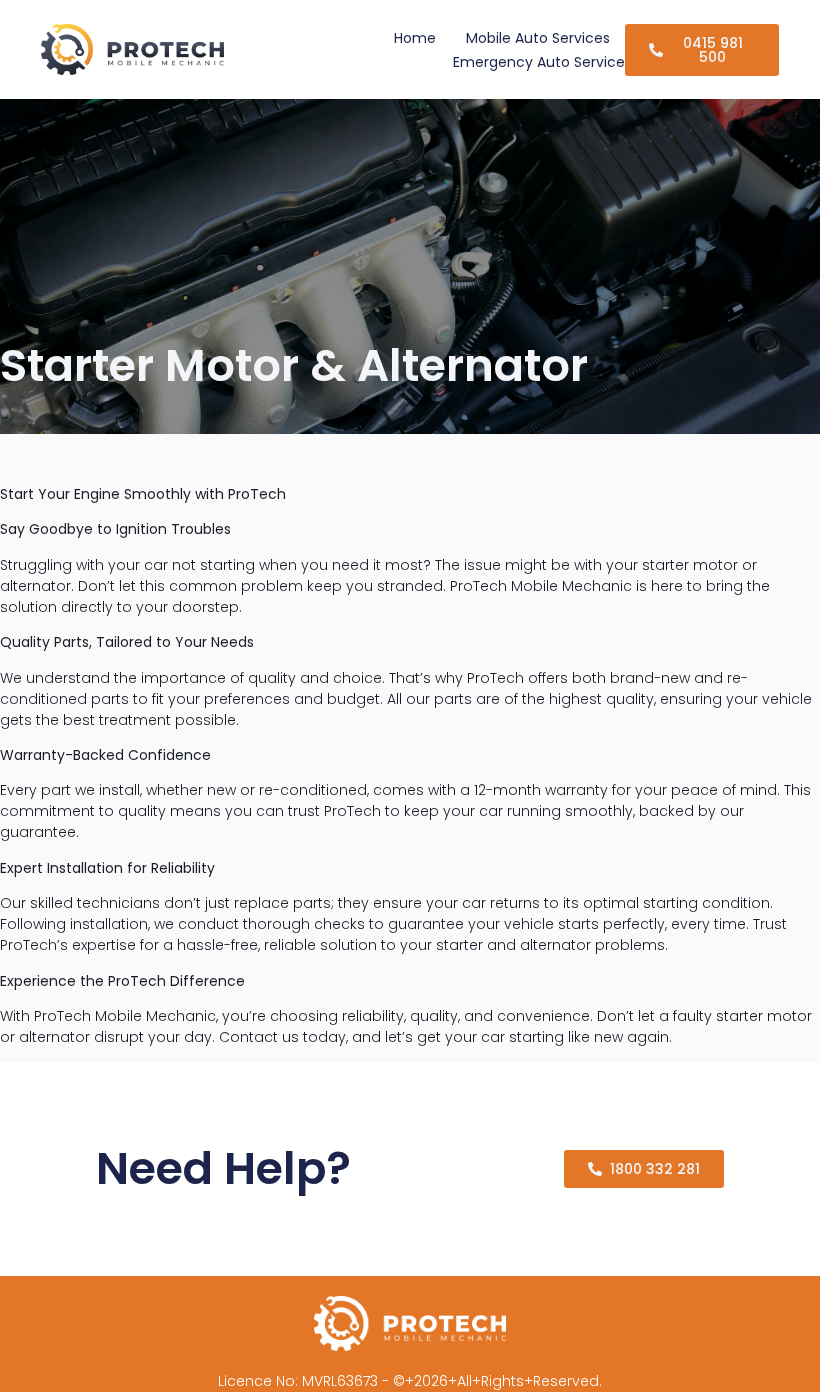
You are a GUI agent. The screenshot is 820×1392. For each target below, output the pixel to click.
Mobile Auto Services (538, 38)
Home (415, 38)
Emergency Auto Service (539, 62)
